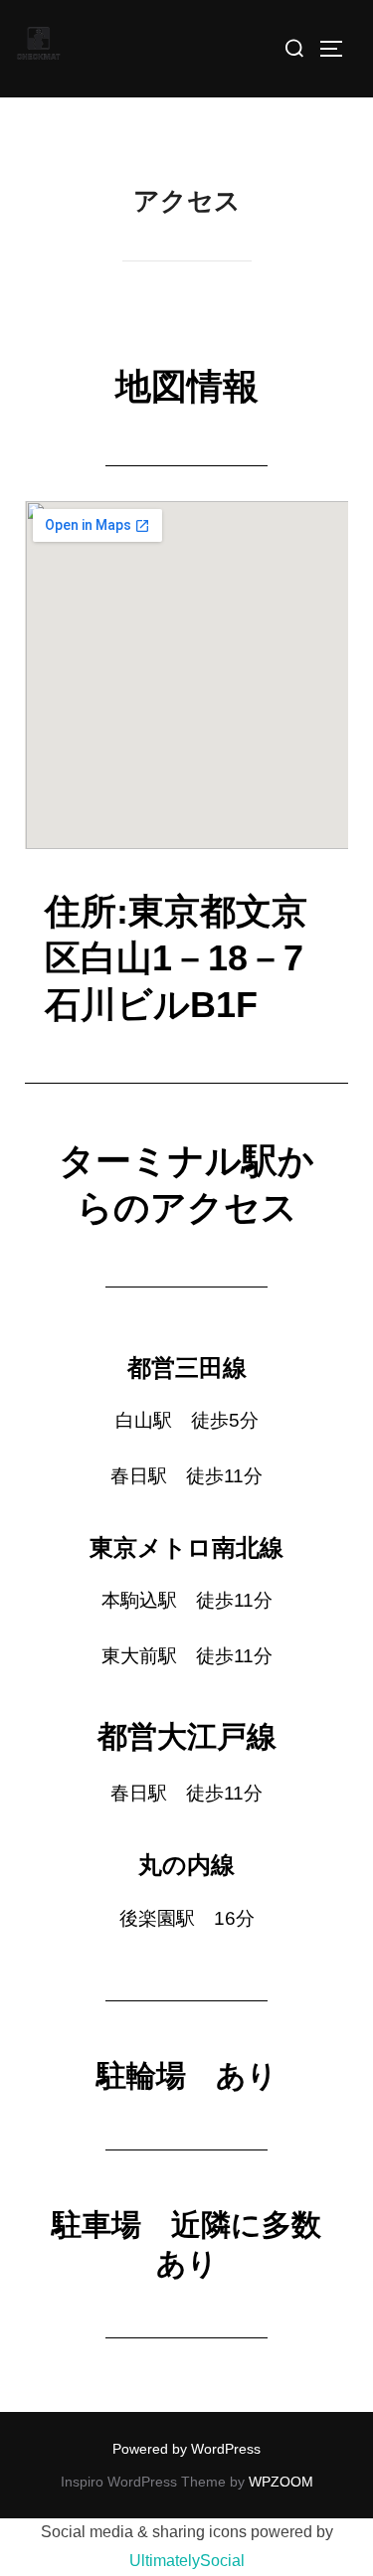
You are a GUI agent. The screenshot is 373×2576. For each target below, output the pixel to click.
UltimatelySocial (187, 2561)
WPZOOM (281, 2482)
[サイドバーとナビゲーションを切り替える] (338, 49)
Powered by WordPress (186, 2449)
